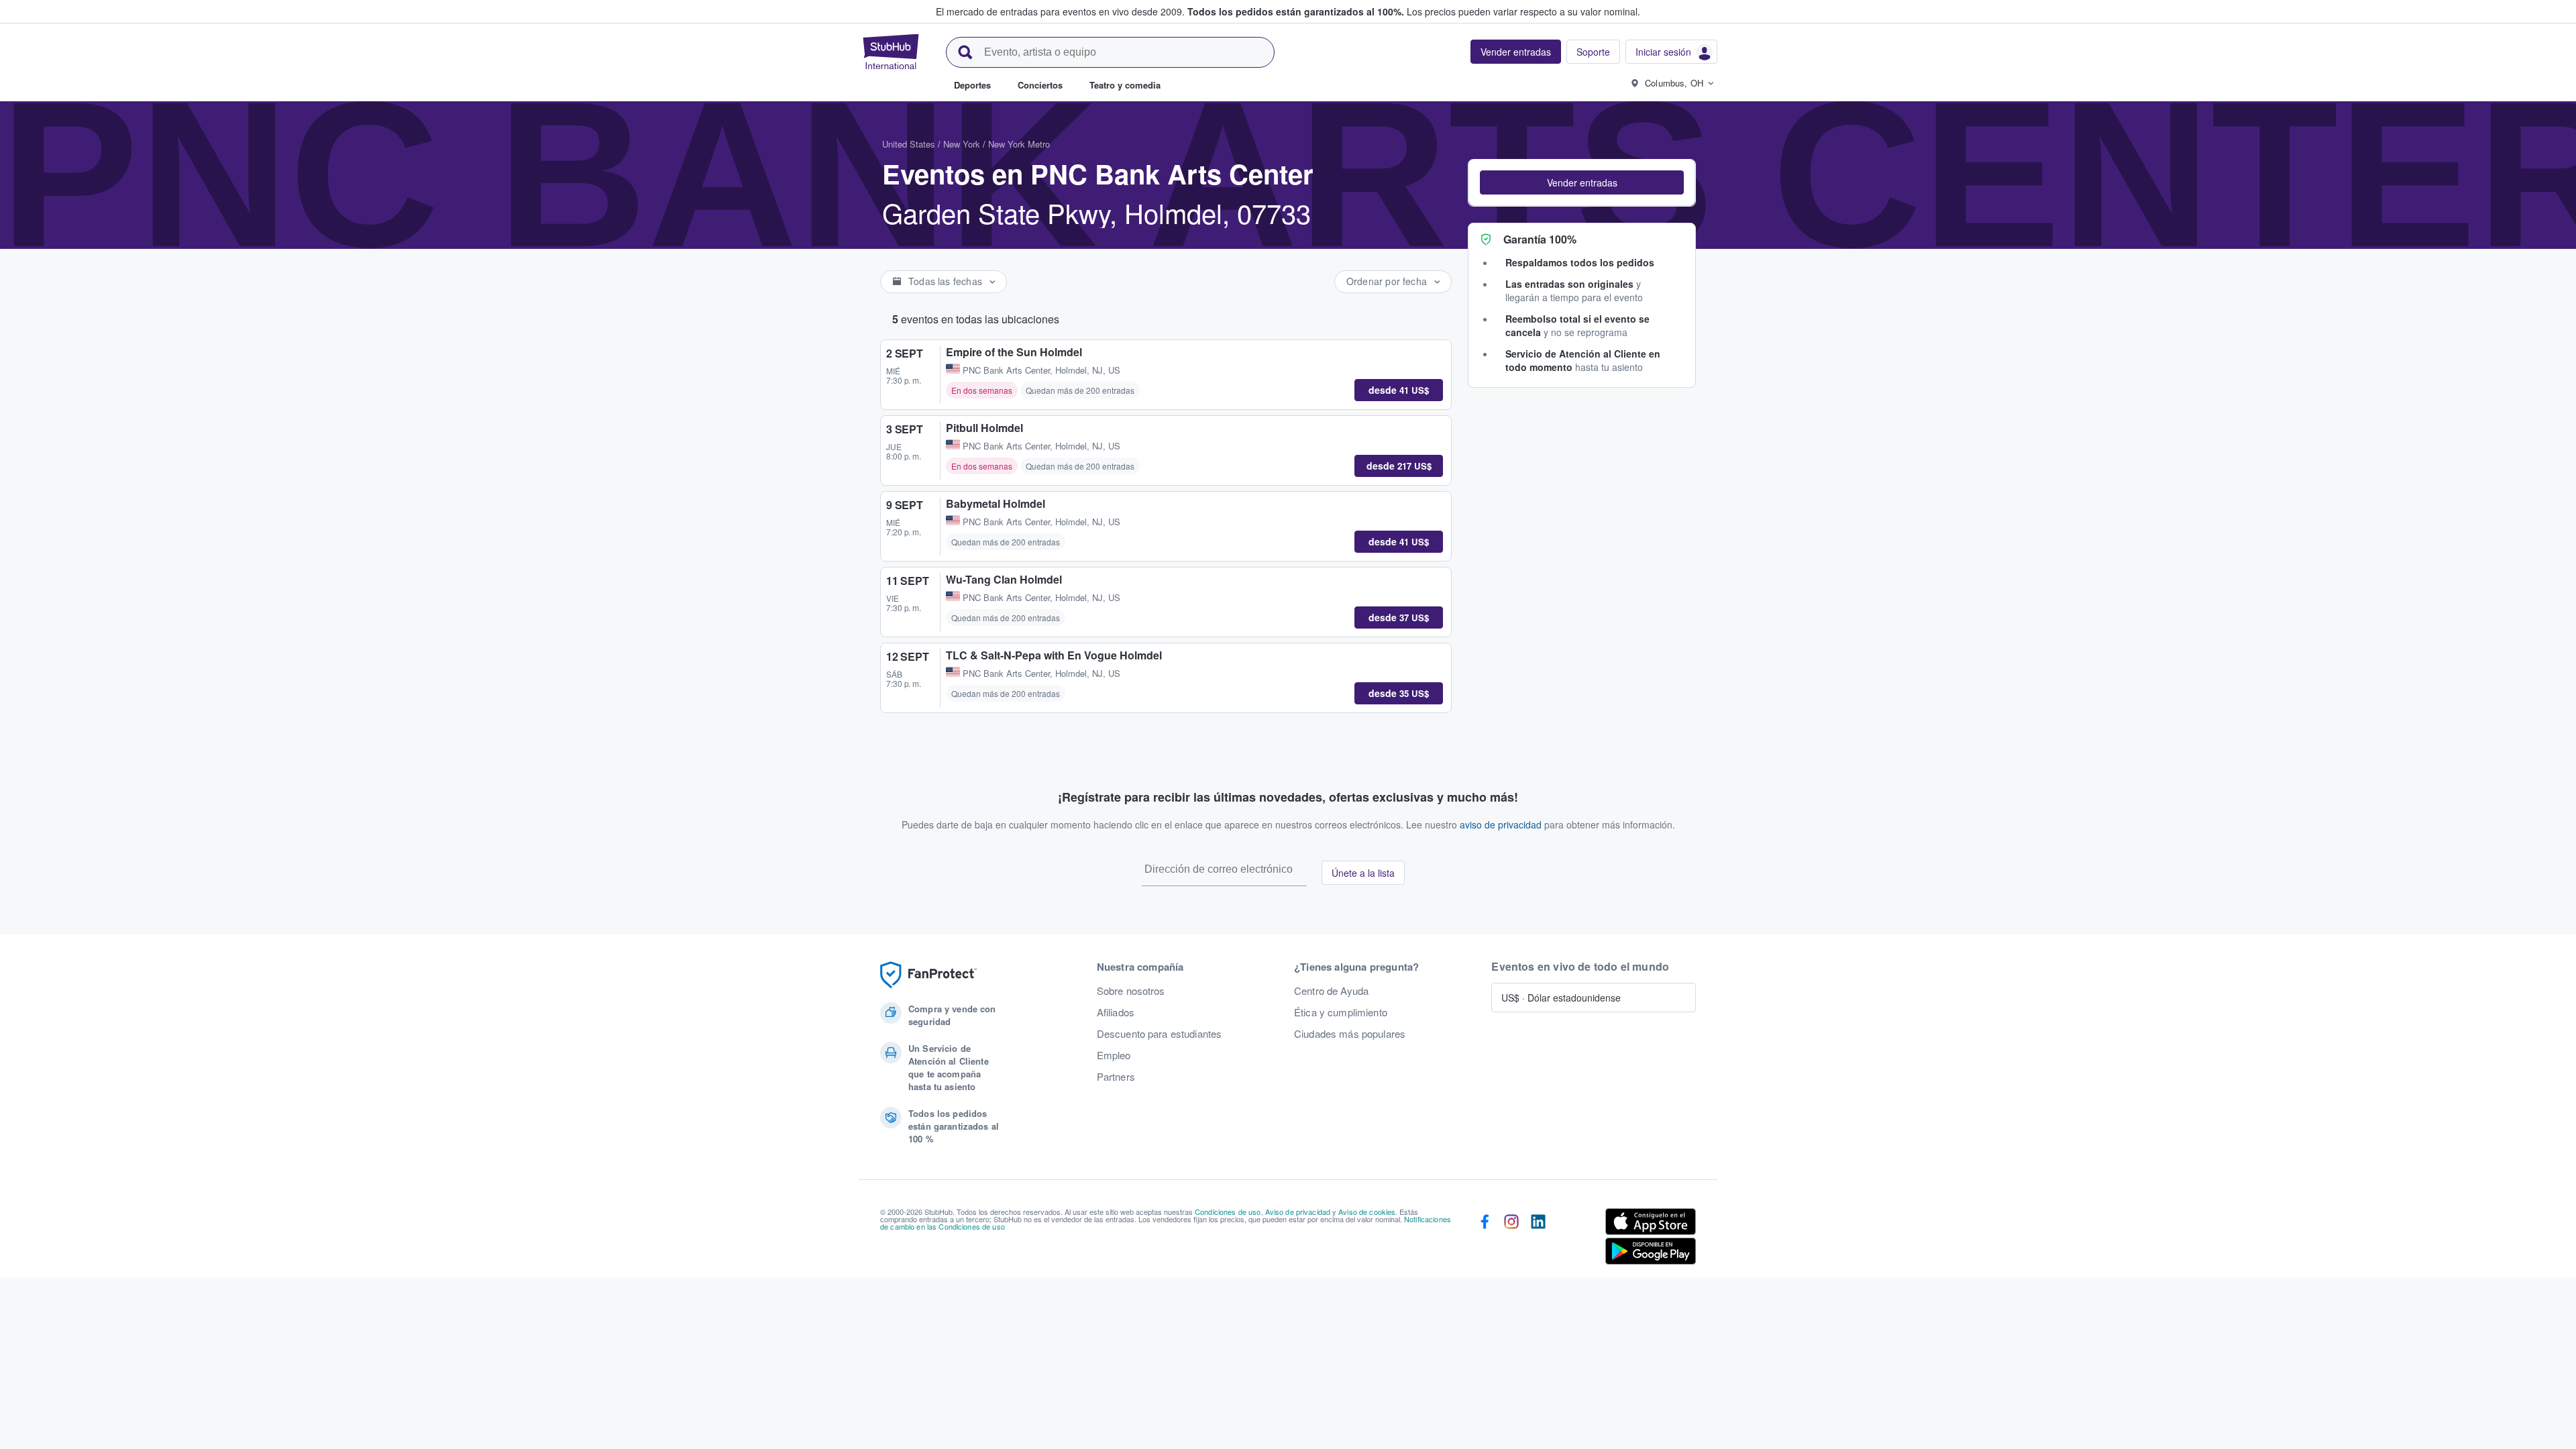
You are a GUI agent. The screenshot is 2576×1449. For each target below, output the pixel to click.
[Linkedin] (1538, 1239)
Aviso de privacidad (1298, 1212)
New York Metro (1019, 144)
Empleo (1114, 1055)
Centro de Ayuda (1331, 991)
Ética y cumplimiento (1341, 1012)
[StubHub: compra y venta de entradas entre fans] (891, 52)
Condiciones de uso (1228, 1212)
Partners (1116, 1077)
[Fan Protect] (928, 975)
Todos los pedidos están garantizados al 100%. (1296, 11)
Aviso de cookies (1367, 1212)
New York (962, 144)
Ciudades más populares (1350, 1034)
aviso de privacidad (1501, 824)
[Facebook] (1485, 1239)
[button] (1582, 182)
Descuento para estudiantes (1160, 1034)
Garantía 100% (1540, 239)
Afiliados (1116, 1012)
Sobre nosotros (1131, 991)
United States (909, 144)
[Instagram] (1511, 1239)
